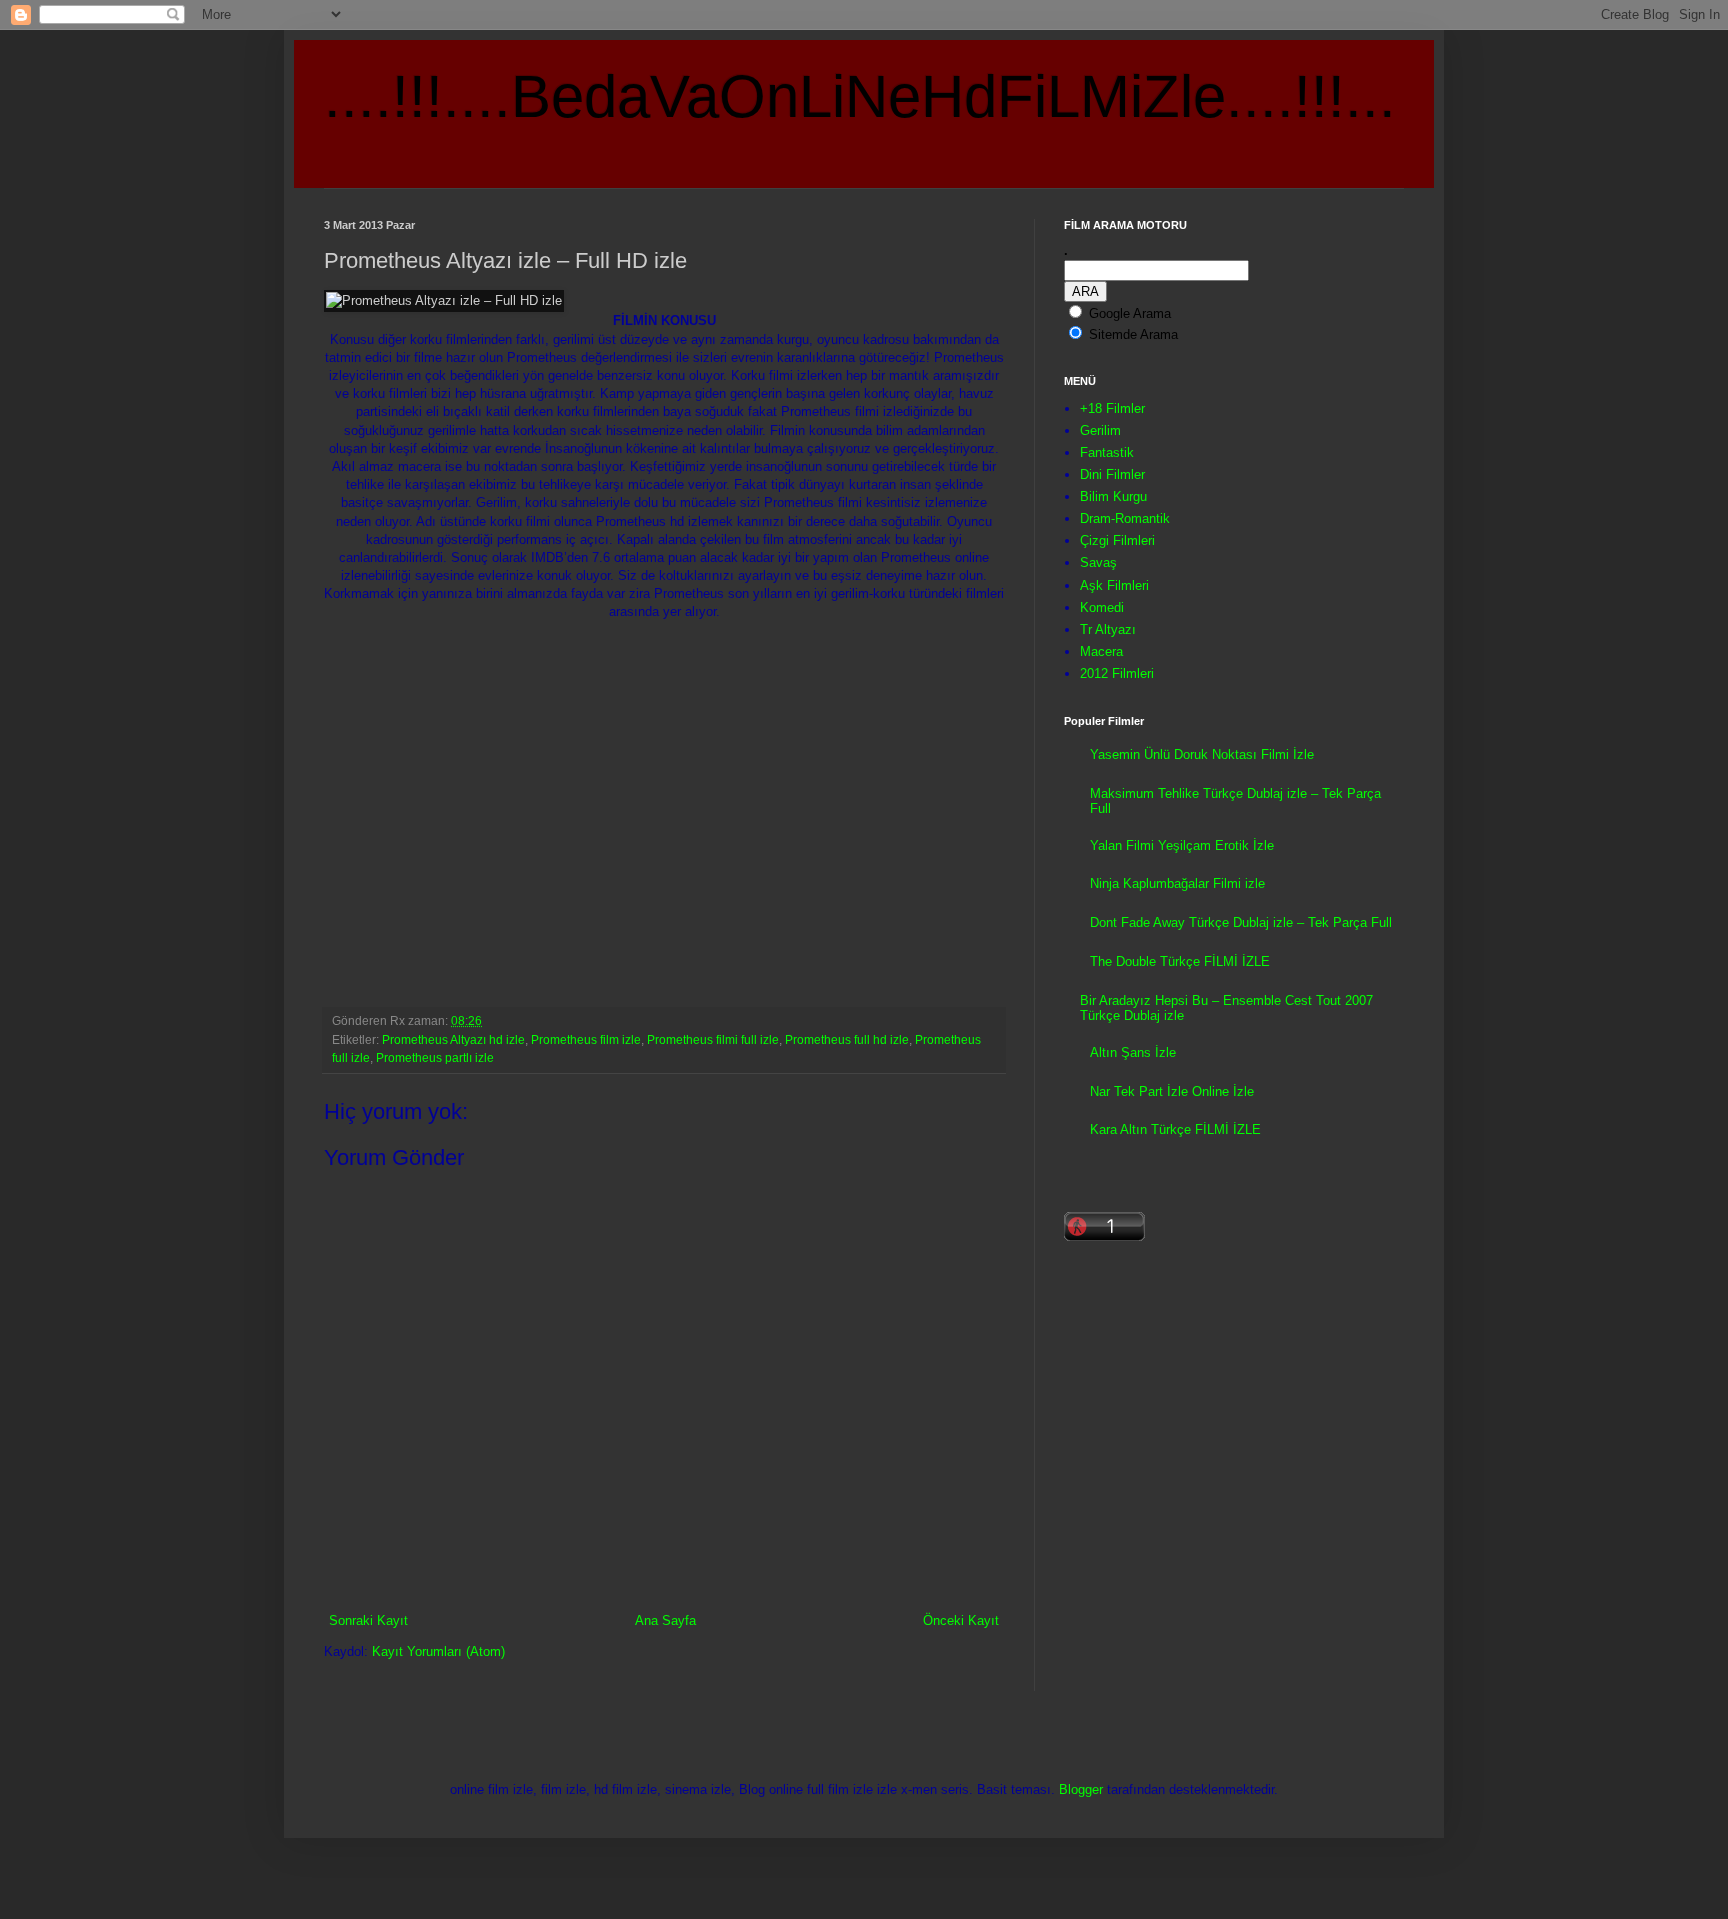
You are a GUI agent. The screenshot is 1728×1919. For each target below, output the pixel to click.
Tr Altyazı (1108, 629)
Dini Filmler (1112, 474)
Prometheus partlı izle (435, 1057)
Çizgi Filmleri (1117, 540)
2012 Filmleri (1117, 673)
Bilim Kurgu (1113, 496)
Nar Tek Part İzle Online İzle (1172, 1091)
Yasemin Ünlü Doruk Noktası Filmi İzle (1202, 754)
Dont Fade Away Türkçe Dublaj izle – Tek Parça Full (1241, 922)
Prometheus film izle (586, 1039)
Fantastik (1107, 452)
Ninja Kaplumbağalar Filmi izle (1177, 883)
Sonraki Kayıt (368, 1620)
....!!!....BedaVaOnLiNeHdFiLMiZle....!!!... (860, 96)
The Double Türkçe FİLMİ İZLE (1180, 961)
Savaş (1098, 562)
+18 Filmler (1112, 408)
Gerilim (1100, 430)
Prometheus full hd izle (847, 1039)
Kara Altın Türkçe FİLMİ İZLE (1175, 1129)
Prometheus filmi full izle (713, 1039)
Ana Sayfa (665, 1620)
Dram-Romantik (1125, 518)
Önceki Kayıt (961, 1620)
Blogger (1081, 1789)
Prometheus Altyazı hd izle (453, 1039)
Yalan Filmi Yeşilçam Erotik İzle (1182, 845)
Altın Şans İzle (1133, 1052)
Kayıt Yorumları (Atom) (438, 1651)
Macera (1101, 651)
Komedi (1102, 607)
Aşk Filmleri (1114, 585)
